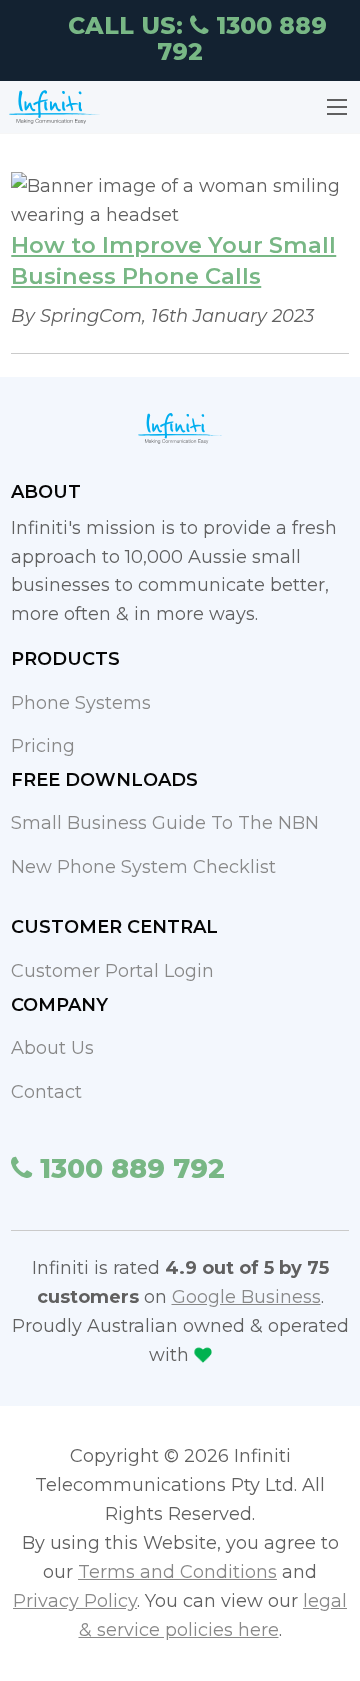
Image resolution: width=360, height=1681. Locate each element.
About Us (52, 1048)
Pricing (43, 746)
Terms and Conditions (177, 1572)
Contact (46, 1092)
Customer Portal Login (112, 971)
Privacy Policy (75, 1601)
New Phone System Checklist (143, 867)
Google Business (246, 1297)
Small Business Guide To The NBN (165, 823)
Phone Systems (81, 703)
